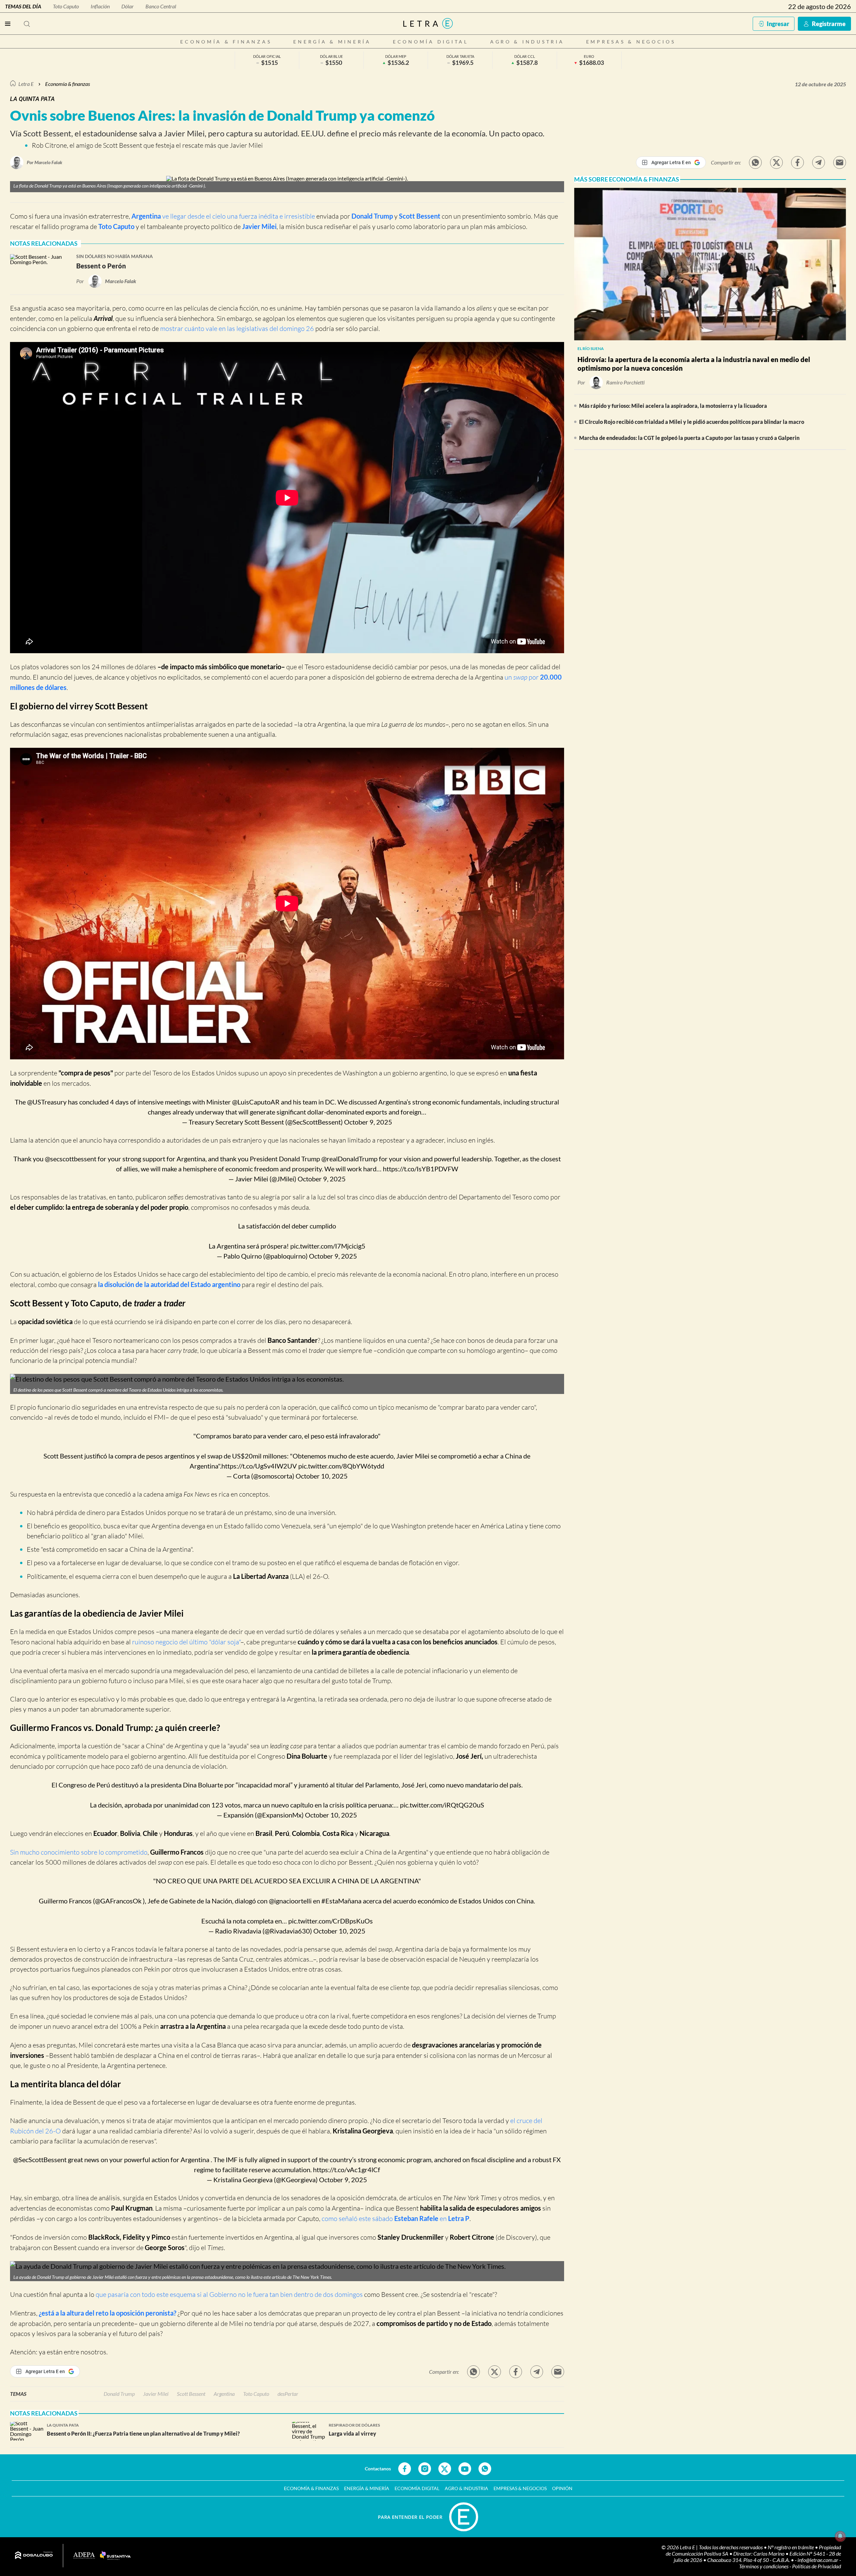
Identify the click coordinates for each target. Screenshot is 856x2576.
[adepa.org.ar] (84, 2556)
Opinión (562, 2488)
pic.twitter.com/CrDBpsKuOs (331, 1921)
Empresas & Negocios (631, 42)
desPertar (288, 2394)
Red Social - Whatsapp (485, 2469)
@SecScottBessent (40, 2159)
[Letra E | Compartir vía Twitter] (776, 162)
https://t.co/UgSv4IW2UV (259, 1466)
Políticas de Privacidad (817, 2566)
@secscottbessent (71, 1159)
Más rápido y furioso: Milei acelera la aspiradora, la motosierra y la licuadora (673, 406)
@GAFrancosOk (118, 1901)
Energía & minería (332, 42)
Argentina (224, 2394)
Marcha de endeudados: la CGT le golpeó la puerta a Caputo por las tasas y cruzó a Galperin (689, 438)
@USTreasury (47, 1102)
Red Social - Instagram (425, 2469)
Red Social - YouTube (465, 2469)
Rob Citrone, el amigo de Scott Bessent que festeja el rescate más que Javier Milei (147, 145)
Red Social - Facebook (405, 2469)
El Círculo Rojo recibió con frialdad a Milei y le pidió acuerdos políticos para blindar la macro (692, 422)
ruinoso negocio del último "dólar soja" (186, 1642)
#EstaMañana (341, 1901)
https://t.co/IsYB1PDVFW (420, 1169)
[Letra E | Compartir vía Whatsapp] (755, 162)
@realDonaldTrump (349, 1159)
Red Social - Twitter (445, 2469)
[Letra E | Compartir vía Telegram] (819, 162)
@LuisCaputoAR (256, 1102)
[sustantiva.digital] (115, 2556)
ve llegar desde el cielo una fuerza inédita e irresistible (223, 216)
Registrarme (829, 24)
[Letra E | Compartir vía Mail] (840, 162)
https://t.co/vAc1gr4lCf (347, 2170)
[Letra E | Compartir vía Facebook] (797, 162)
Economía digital (431, 42)
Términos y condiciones (764, 2566)
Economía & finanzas (226, 42)
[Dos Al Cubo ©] (34, 2556)
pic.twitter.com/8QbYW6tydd (341, 1466)
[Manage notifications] (840, 2536)
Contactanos (378, 2469)
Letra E (26, 84)
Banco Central (161, 6)
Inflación (100, 6)
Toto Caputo (66, 6)
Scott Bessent (420, 216)
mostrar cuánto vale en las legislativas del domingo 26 (237, 328)
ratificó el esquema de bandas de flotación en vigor (387, 1563)
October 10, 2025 (322, 1476)
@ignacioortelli (290, 1901)
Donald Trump (372, 216)
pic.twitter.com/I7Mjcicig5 (328, 1246)
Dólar (128, 6)
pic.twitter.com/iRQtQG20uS (442, 1805)
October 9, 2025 (368, 1122)
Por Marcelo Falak (44, 162)
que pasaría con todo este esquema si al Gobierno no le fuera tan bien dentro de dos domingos (229, 2294)
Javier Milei (259, 226)
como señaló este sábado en (396, 2218)
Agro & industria (527, 42)
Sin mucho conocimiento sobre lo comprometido (79, 1852)
